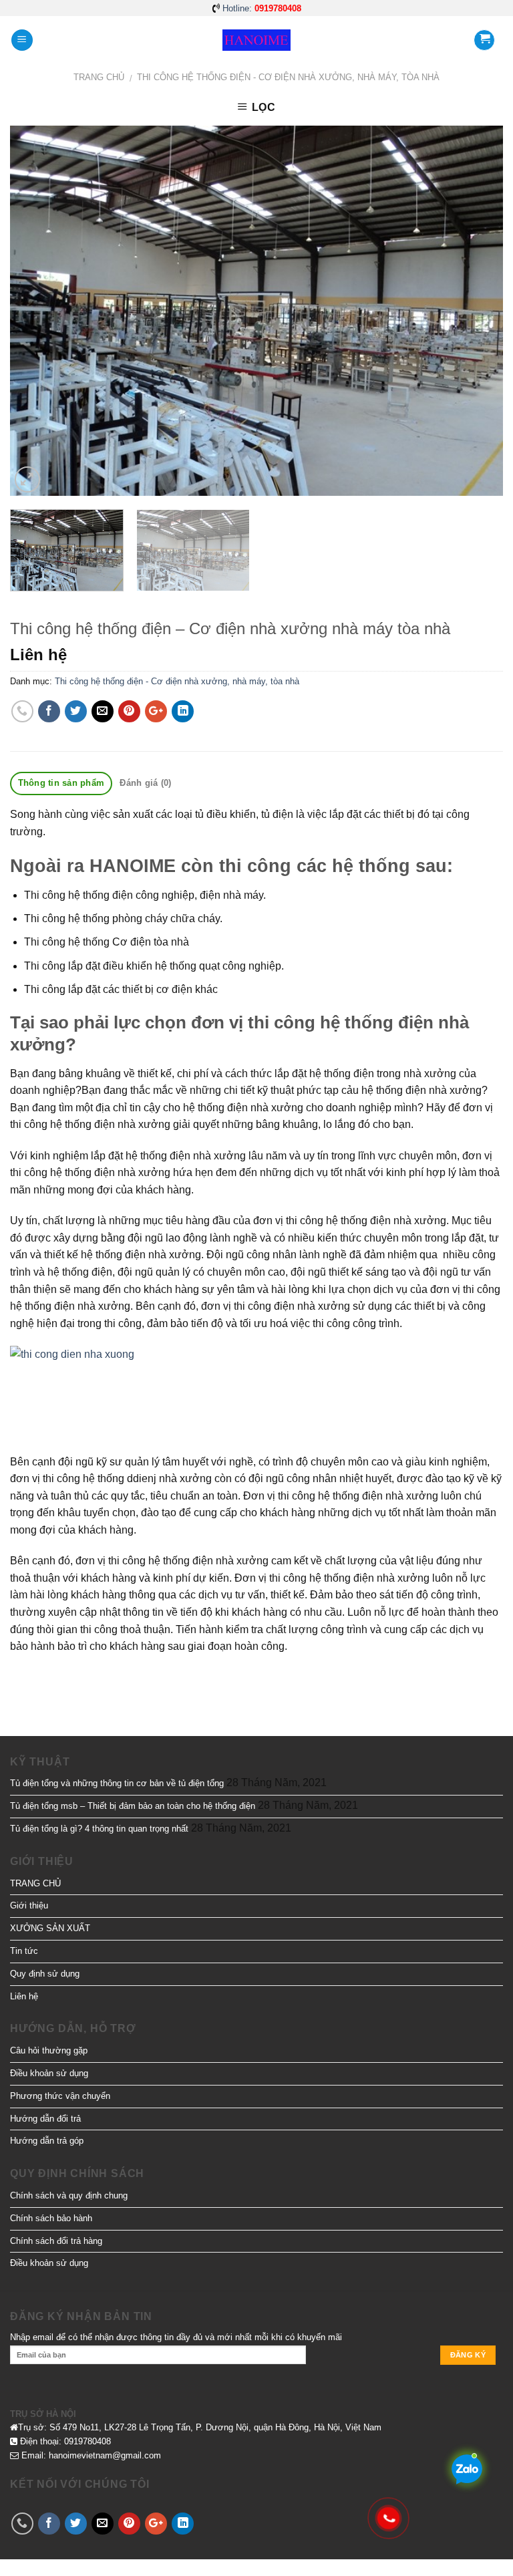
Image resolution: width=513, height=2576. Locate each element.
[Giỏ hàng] (484, 40)
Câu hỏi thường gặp (49, 2050)
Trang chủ (99, 77)
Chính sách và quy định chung (69, 2195)
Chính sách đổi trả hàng (56, 2241)
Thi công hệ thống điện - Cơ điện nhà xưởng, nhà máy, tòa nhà (288, 77)
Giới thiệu (29, 1905)
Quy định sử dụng (45, 1974)
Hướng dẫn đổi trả (45, 2119)
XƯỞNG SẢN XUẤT (50, 1928)
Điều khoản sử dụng (49, 2073)
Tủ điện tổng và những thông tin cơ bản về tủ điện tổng (117, 1783)
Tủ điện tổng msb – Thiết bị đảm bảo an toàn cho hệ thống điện (133, 1806)
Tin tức (24, 1951)
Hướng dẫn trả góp (47, 2141)
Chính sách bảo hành (51, 2218)
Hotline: (262, 8)
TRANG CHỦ (35, 1883)
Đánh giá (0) (145, 783)
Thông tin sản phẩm (61, 783)
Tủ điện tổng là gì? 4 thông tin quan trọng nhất (99, 1829)
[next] (476, 311)
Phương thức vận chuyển (60, 2096)
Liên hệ (24, 1996)
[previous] (37, 311)
